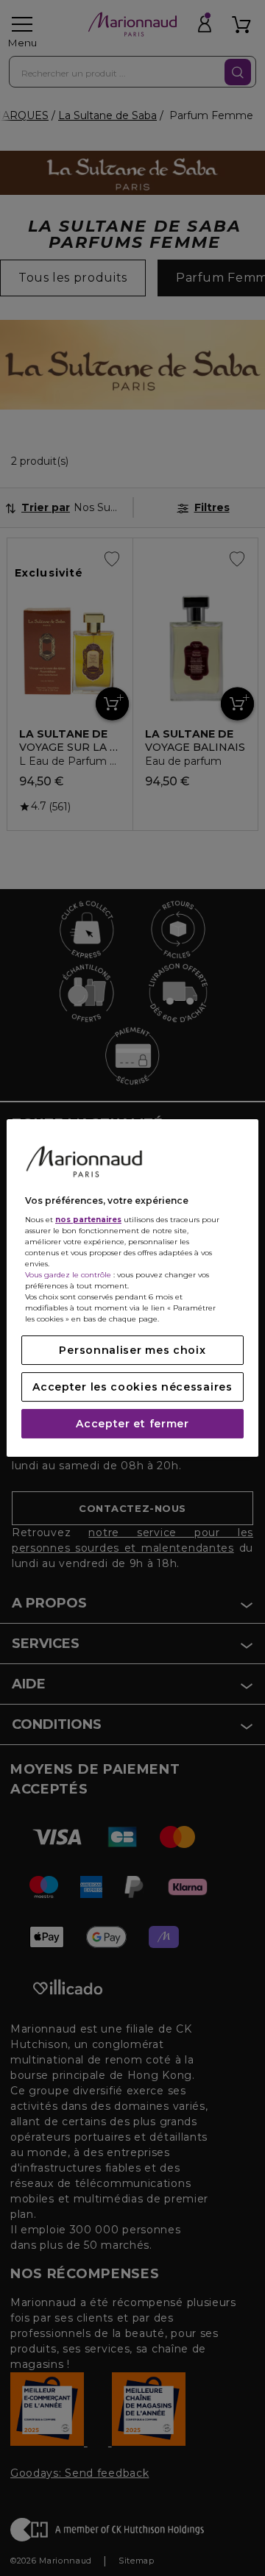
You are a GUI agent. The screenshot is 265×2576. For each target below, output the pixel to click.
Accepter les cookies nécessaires (132, 1387)
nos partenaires (88, 1220)
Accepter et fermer (132, 1424)
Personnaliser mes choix (132, 1350)
